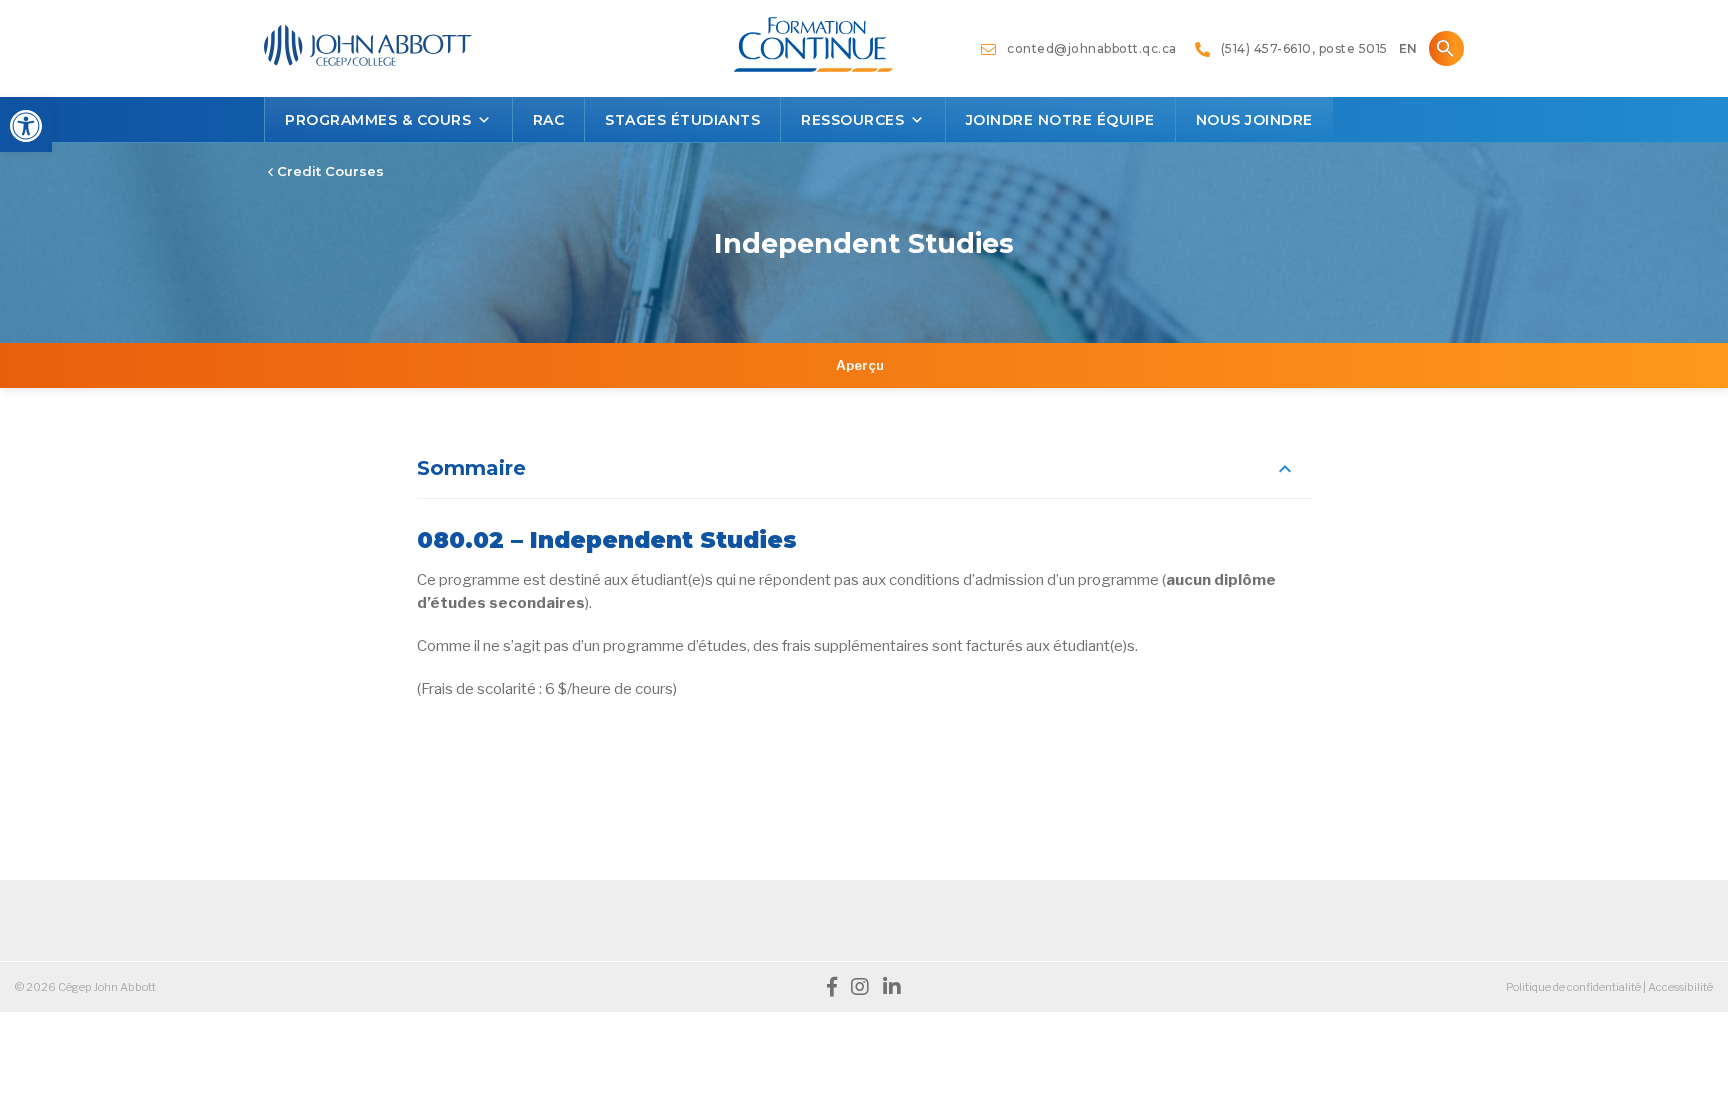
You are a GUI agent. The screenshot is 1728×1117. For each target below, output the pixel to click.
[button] (26, 126)
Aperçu (860, 365)
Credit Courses (328, 171)
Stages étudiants (682, 120)
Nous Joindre (1254, 120)
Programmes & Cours (378, 120)
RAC (549, 120)
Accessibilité (1680, 987)
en (1408, 48)
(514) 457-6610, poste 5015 (1299, 48)
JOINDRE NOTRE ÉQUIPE (1060, 120)
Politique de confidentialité (1573, 987)
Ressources (852, 120)
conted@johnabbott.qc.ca (1087, 48)
